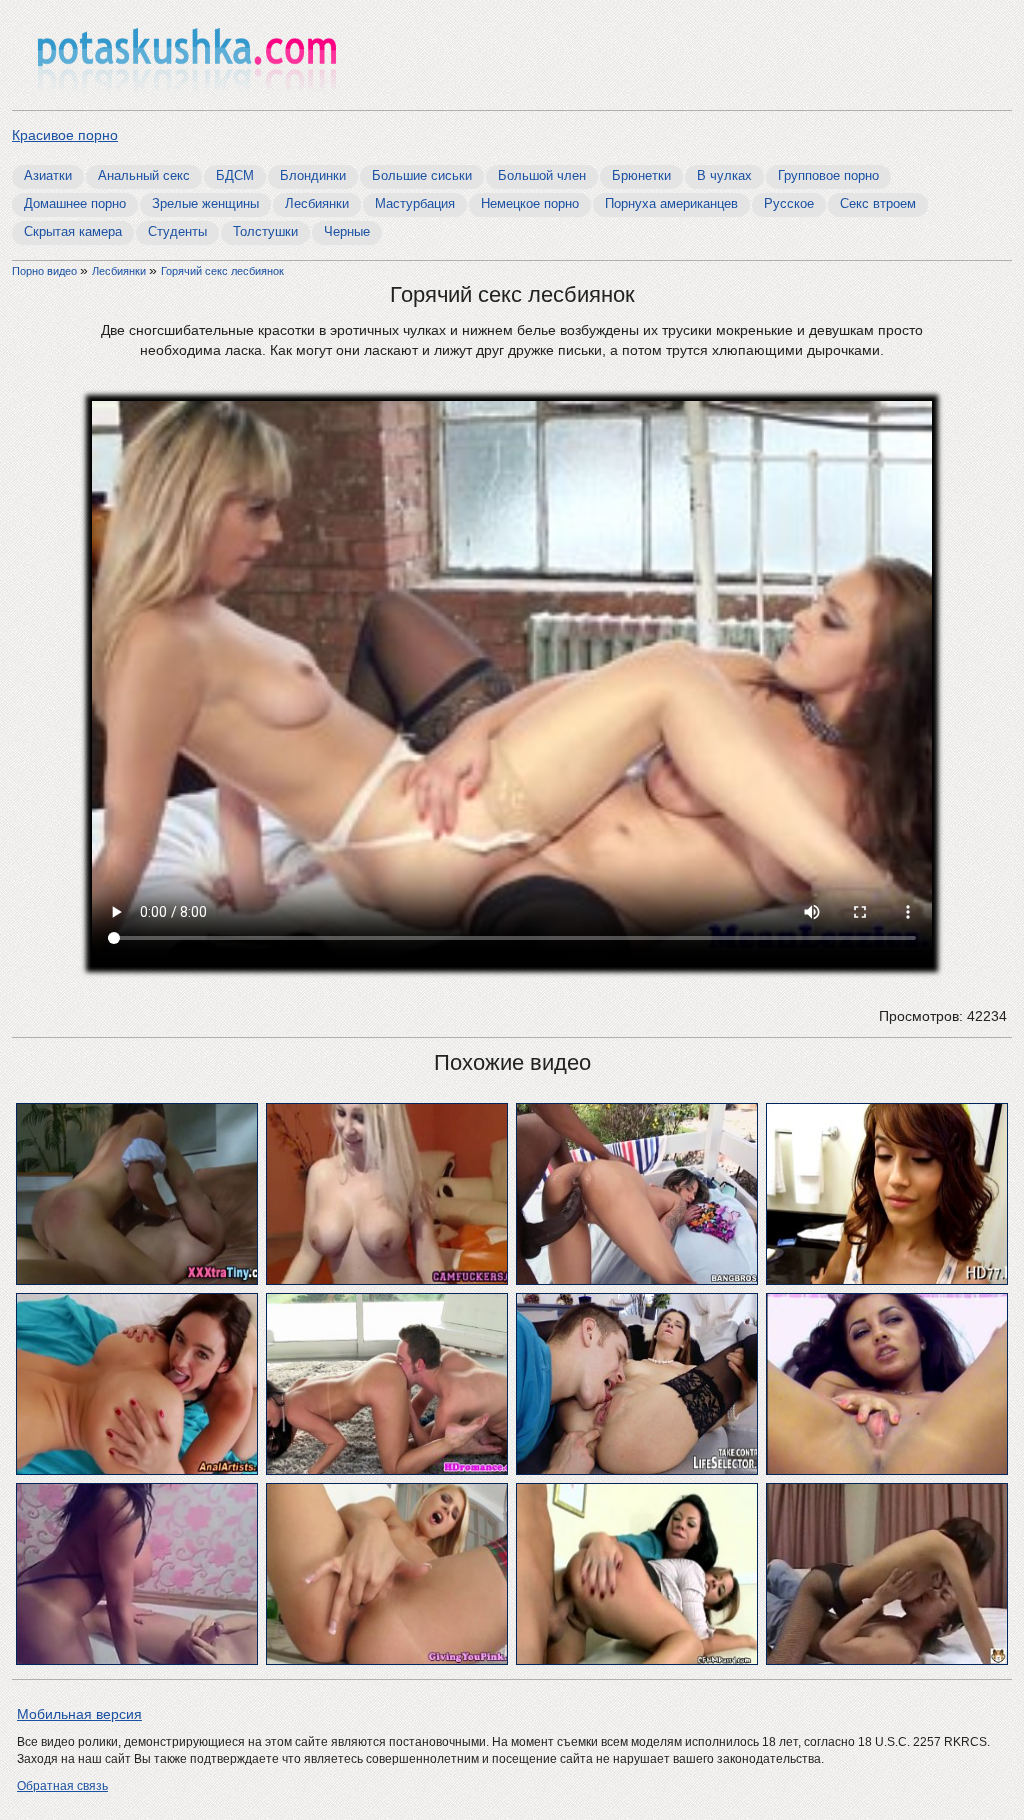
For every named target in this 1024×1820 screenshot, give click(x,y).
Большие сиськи (422, 175)
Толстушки (265, 231)
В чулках (724, 175)
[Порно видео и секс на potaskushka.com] (187, 57)
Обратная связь (62, 1786)
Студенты (177, 231)
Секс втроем (878, 203)
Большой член (542, 175)
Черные (347, 231)
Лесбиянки (317, 203)
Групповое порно (828, 175)
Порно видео (46, 271)
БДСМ (235, 175)
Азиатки (48, 175)
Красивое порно (65, 135)
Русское (789, 203)
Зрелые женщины (205, 203)
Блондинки (313, 175)
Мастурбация (415, 203)
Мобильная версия (79, 1714)
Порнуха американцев (671, 203)
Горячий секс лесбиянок (222, 271)
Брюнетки (641, 175)
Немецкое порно (530, 203)
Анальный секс (144, 175)
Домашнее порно (75, 203)
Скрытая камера (73, 231)
